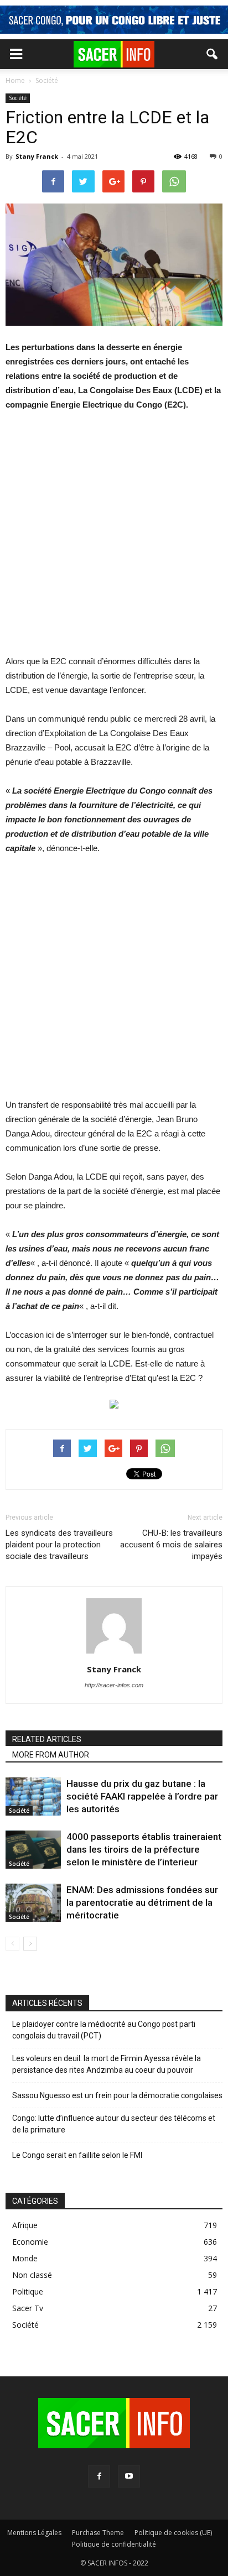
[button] (213, 54)
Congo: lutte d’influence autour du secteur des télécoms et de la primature (114, 2124)
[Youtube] (129, 2476)
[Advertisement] (114, 540)
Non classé (32, 2275)
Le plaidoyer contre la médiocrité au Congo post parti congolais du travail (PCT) (104, 2030)
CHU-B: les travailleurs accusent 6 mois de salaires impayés (171, 1545)
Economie (30, 2242)
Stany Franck (37, 156)
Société (18, 98)
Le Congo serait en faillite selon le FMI (77, 2155)
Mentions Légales (34, 2533)
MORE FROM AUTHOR (51, 1755)
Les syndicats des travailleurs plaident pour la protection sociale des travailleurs (59, 1545)
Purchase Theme (98, 2533)
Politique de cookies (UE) (173, 2533)
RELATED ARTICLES (47, 1739)
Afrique (25, 2225)
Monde (25, 2258)
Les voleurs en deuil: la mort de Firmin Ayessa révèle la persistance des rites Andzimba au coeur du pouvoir (107, 2064)
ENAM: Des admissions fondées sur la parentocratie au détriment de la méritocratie (142, 1902)
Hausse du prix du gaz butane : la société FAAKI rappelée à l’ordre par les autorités (142, 1796)
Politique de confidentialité (114, 2544)
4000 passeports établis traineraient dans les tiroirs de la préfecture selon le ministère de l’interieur (144, 1849)
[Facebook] (99, 2476)
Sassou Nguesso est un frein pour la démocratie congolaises (117, 2095)
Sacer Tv (28, 2308)
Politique (28, 2291)
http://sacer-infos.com (114, 1685)
